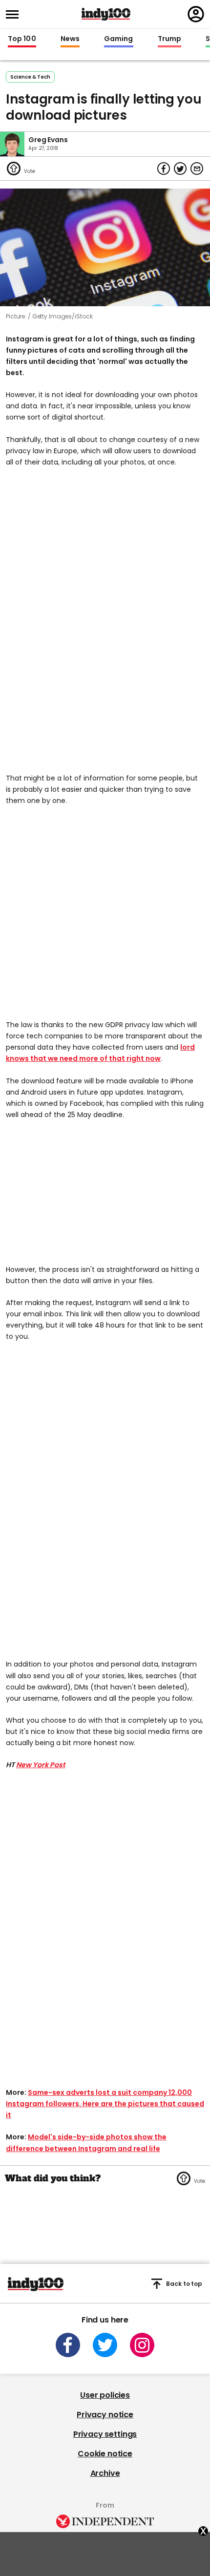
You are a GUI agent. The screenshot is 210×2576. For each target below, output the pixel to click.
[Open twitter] (105, 2345)
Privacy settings (105, 2434)
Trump (169, 39)
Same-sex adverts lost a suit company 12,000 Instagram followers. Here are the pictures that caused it (105, 2104)
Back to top (184, 2284)
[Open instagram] (142, 2345)
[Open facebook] (68, 2345)
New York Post (41, 1765)
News (70, 39)
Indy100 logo (106, 14)
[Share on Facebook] (164, 169)
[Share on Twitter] (180, 169)
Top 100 (22, 39)
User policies (105, 2395)
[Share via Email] (197, 169)
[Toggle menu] (15, 14)
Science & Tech (30, 77)
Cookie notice (105, 2454)
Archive (105, 2473)
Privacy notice (105, 2415)
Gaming (119, 39)
